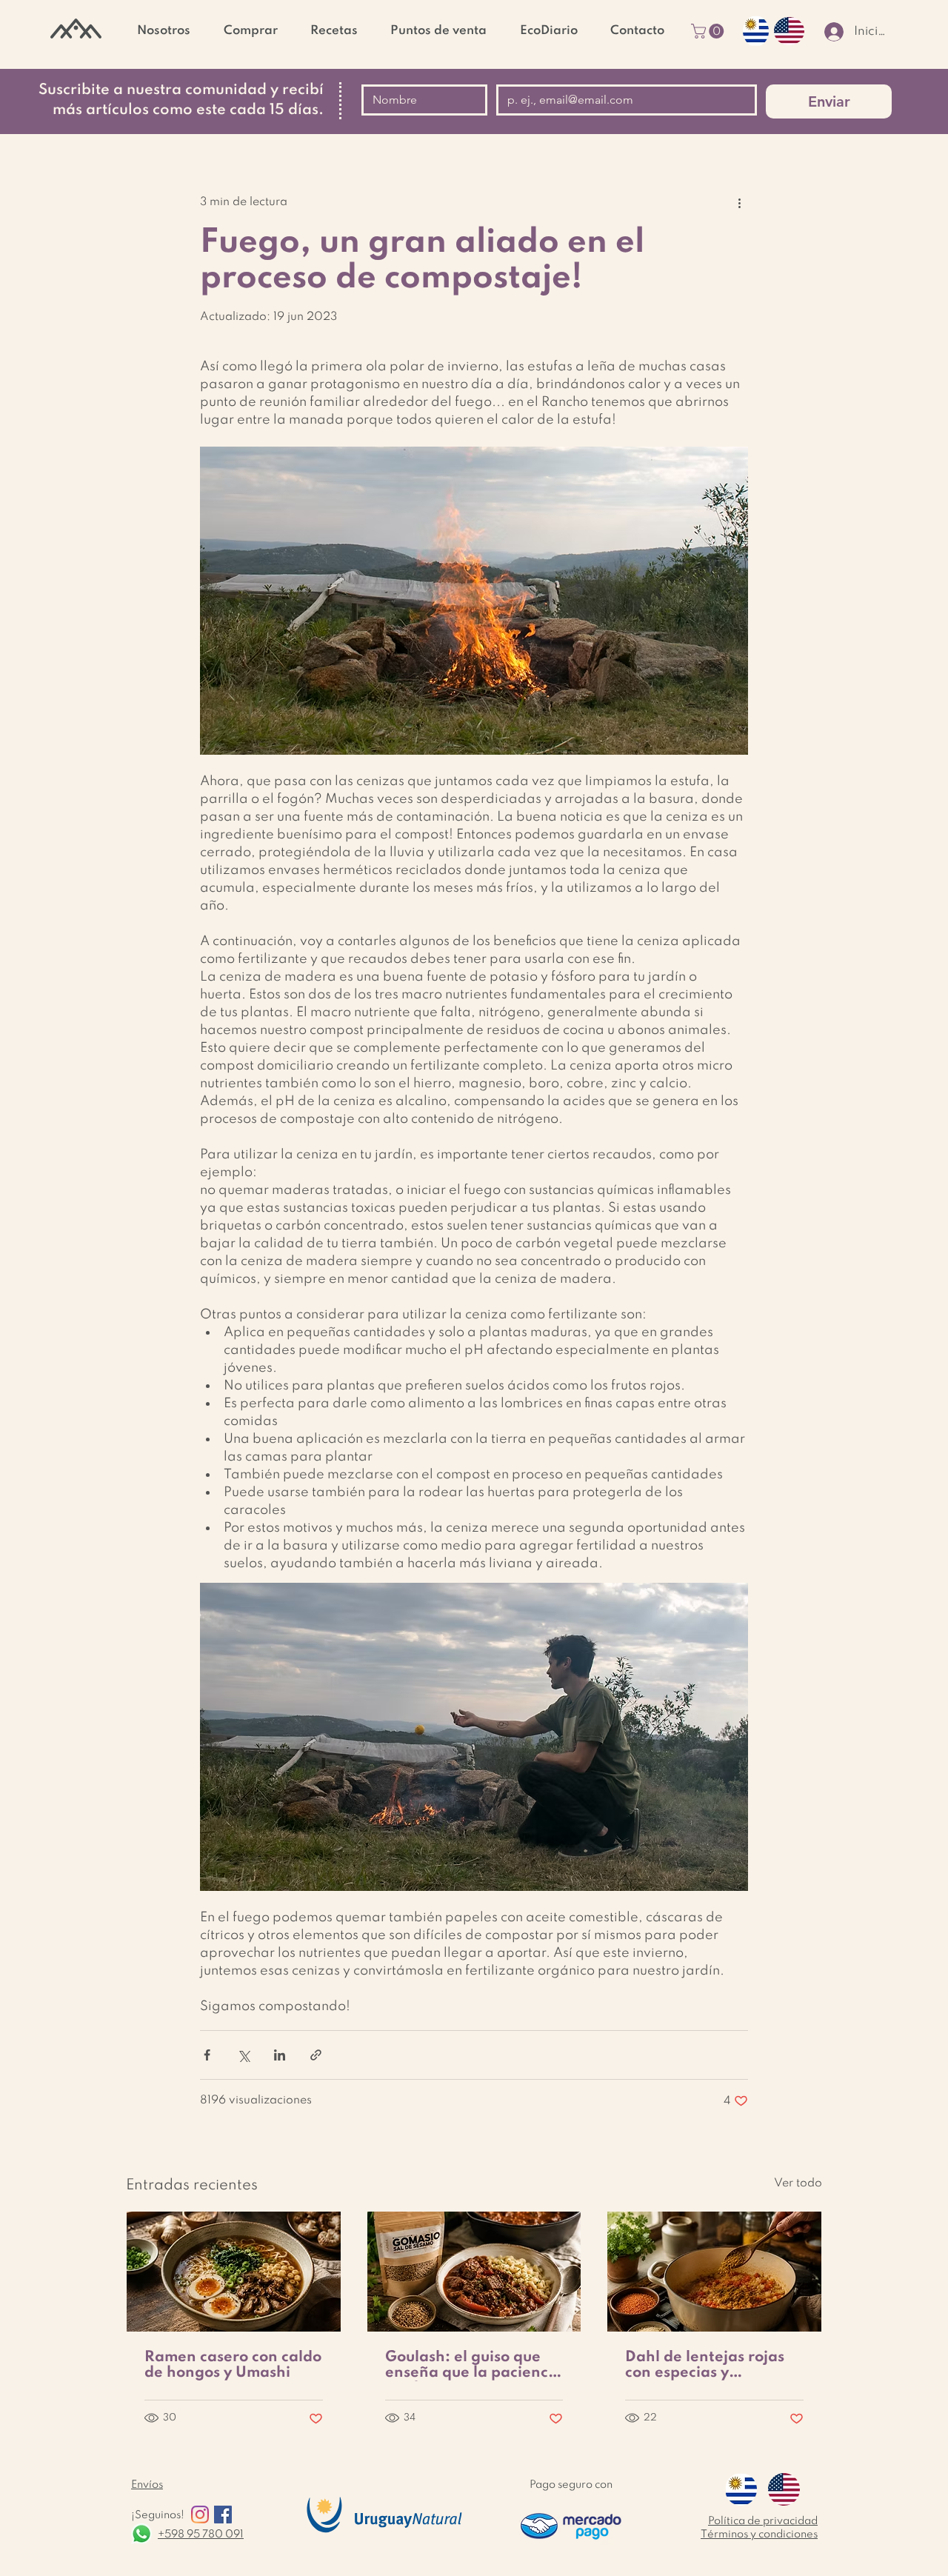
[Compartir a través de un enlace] (316, 2055)
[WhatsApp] (141, 2534)
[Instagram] (200, 2515)
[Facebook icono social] (223, 2515)
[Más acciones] (739, 203)
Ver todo (798, 2183)
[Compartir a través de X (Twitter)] (243, 2055)
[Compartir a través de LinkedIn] (280, 2055)
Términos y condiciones (759, 2535)
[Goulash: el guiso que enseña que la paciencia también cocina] (474, 2272)
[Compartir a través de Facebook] (207, 2055)
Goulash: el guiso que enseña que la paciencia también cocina (474, 2366)
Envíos (147, 2485)
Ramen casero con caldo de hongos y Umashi (233, 2365)
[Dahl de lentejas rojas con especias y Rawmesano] (714, 2272)
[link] (709, 31)
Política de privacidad (763, 2521)
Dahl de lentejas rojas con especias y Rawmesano (705, 2366)
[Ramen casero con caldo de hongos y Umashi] (234, 2272)
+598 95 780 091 (201, 2535)
